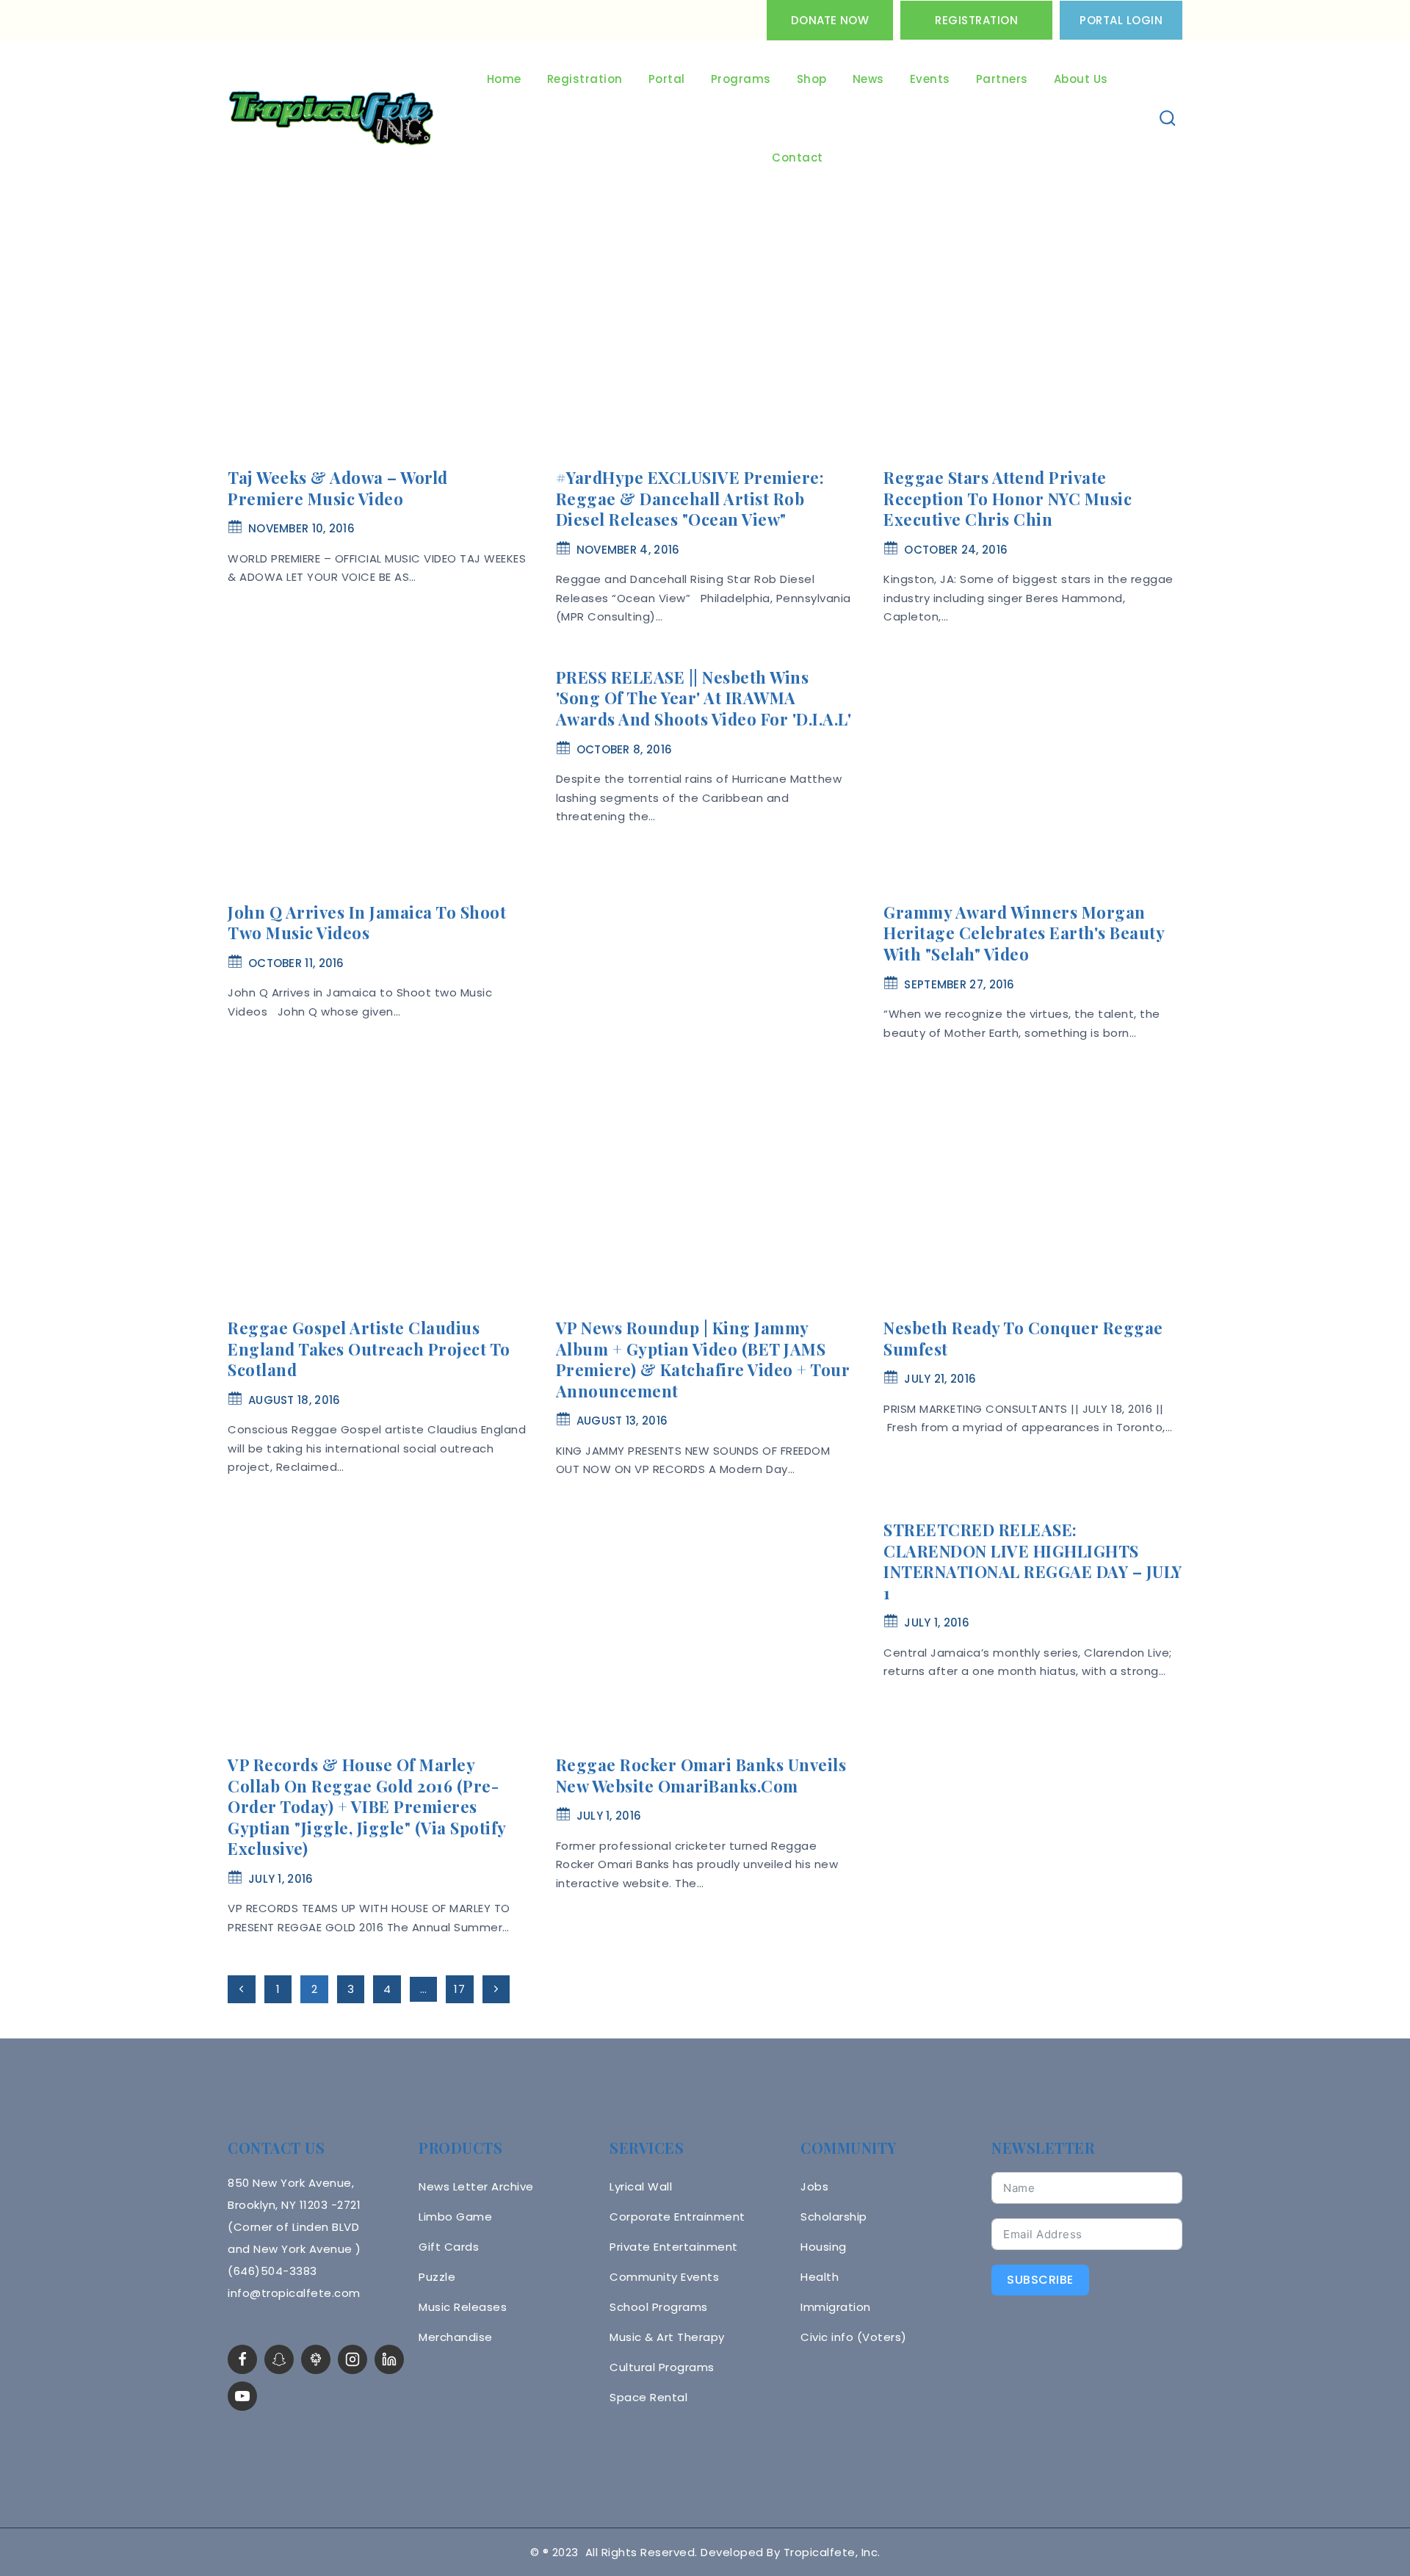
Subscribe (1040, 2280)
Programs (741, 79)
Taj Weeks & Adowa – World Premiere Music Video (338, 488)
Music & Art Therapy (667, 2337)
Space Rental (648, 2397)
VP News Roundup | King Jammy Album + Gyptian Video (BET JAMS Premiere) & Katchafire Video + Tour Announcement (703, 1359)
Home (504, 79)
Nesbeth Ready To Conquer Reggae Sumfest (1023, 1338)
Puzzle (437, 2277)
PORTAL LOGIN (1121, 20)
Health (820, 2277)
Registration (976, 20)
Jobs (814, 2186)
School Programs (659, 2307)
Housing (824, 2247)
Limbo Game (455, 2217)
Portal (667, 79)
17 (459, 1989)
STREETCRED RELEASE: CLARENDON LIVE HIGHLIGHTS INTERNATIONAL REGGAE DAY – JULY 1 (1033, 1561)
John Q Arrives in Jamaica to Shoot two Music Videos (367, 923)
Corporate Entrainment (677, 2217)
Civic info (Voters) (854, 2337)
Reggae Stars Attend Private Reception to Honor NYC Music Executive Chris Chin (1008, 498)
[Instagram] (352, 2359)
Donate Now (830, 20)
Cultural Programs (662, 2367)
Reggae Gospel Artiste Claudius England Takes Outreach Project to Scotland (369, 1349)
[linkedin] (389, 2359)
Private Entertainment (674, 2247)
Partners (1002, 79)
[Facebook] (242, 2359)
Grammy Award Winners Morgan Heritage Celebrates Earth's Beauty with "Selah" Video (1024, 933)
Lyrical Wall (641, 2186)
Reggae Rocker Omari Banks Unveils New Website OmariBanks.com (701, 1775)
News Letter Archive (476, 2186)
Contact (798, 158)
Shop (812, 79)
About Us (1081, 79)
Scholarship (834, 2217)
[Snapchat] (279, 2359)
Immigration (836, 2307)
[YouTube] (242, 2396)
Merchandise (456, 2337)
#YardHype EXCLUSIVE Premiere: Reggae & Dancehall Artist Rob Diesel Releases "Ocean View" (690, 498)
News (868, 79)
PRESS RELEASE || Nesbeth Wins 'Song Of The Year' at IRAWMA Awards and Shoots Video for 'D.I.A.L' (704, 698)
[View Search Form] (1168, 119)
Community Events (664, 2277)
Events (930, 79)
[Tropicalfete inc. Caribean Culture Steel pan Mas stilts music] (331, 119)
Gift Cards (449, 2247)
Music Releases (463, 2307)
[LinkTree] (316, 2359)
